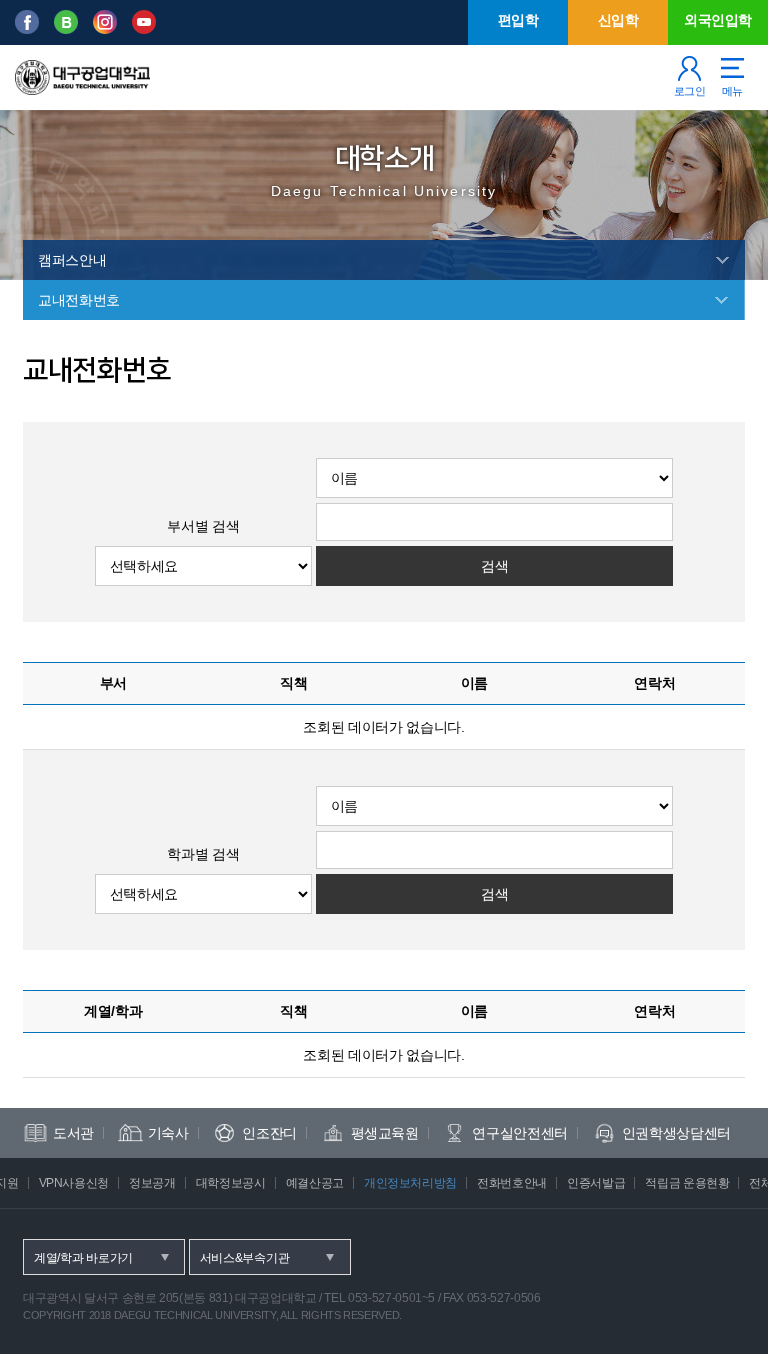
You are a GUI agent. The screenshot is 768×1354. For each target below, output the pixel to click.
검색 (494, 566)
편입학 (518, 20)
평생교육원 (385, 1133)
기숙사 (168, 1133)
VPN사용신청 (74, 1183)
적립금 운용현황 (687, 1183)
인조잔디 (269, 1133)
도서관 (73, 1133)
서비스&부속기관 (245, 1258)
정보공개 (152, 1183)
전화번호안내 (512, 1183)
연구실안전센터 (520, 1133)
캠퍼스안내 (72, 260)
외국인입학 (718, 20)
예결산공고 (315, 1183)
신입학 (618, 20)
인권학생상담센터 (676, 1133)
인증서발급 (596, 1183)
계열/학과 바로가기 (83, 1258)
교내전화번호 (79, 300)
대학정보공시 (231, 1183)
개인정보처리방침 (410, 1183)
